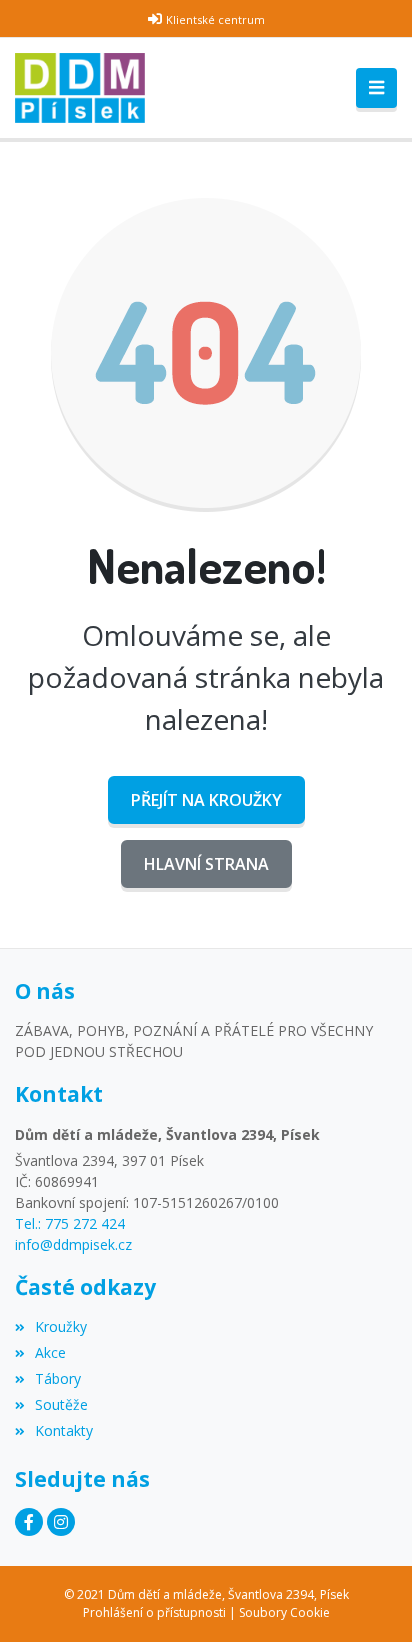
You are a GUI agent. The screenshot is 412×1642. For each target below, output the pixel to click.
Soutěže (61, 1404)
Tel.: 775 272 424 (70, 1223)
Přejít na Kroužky (206, 800)
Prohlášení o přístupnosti (154, 1612)
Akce (50, 1352)
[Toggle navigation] (376, 88)
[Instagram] (61, 1522)
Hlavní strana (206, 864)
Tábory (58, 1378)
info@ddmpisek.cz (73, 1244)
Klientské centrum (215, 19)
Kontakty (64, 1430)
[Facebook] (29, 1522)
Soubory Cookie (284, 1612)
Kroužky (61, 1326)
